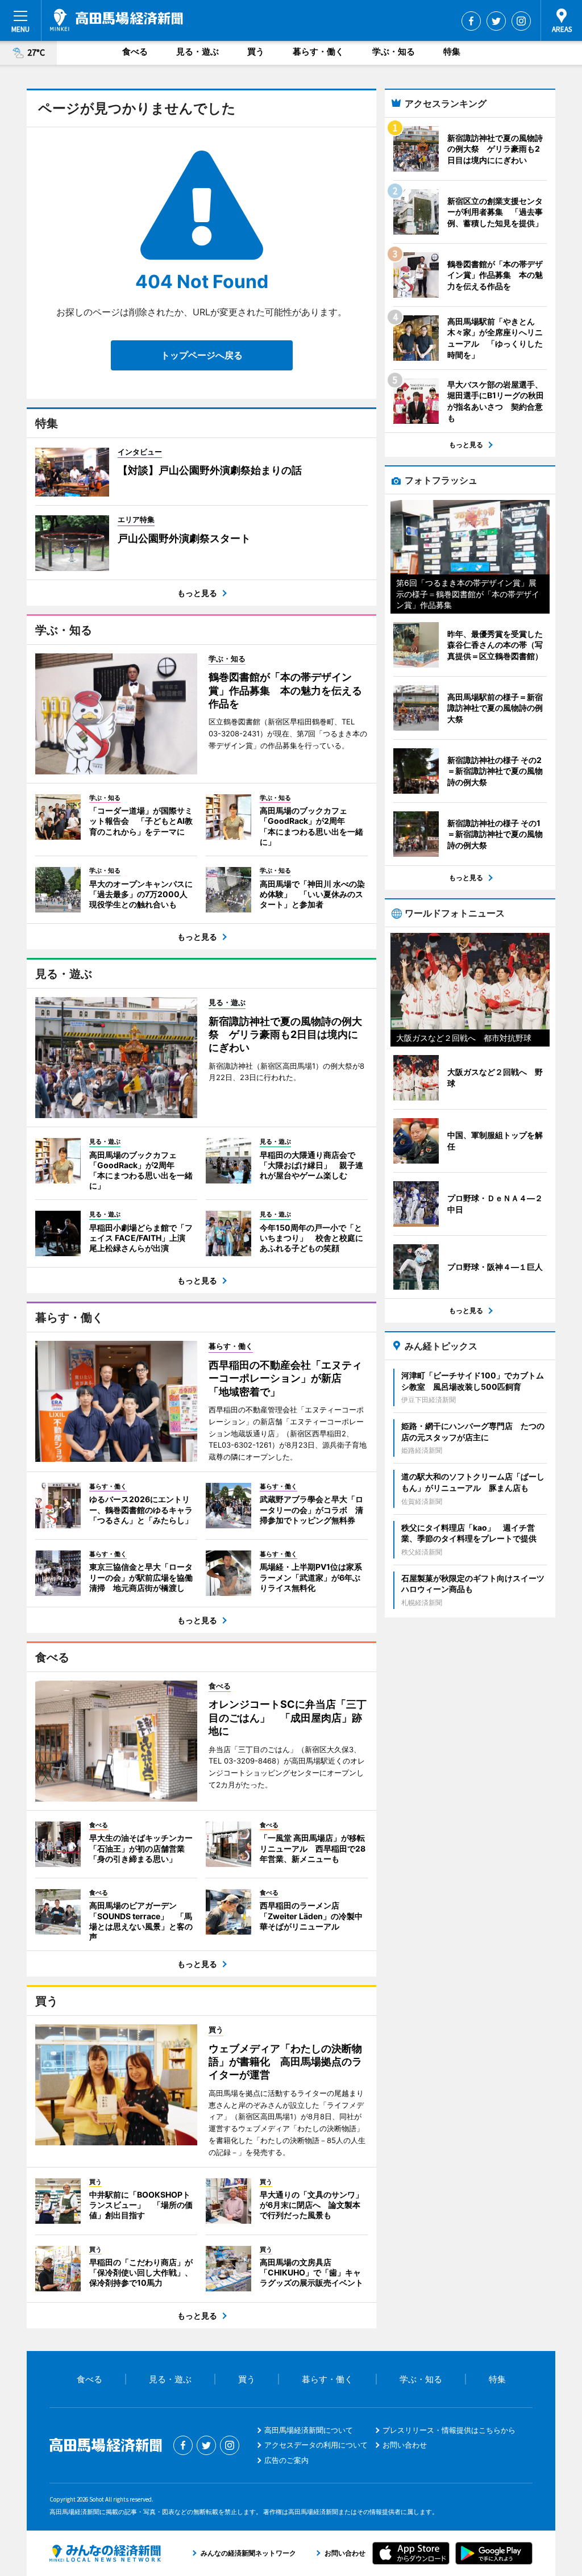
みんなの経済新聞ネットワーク (105, 2553)
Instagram (521, 21)
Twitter (496, 21)
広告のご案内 (286, 2460)
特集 (452, 51)
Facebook (471, 21)
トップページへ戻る (202, 355)
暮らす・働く (318, 51)
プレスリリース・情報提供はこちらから (449, 2430)
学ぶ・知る (394, 51)
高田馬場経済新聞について (309, 2430)
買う (256, 51)
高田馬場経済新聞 (117, 20)
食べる (135, 51)
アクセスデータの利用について (316, 2445)
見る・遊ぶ (198, 51)
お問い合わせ (405, 2445)
